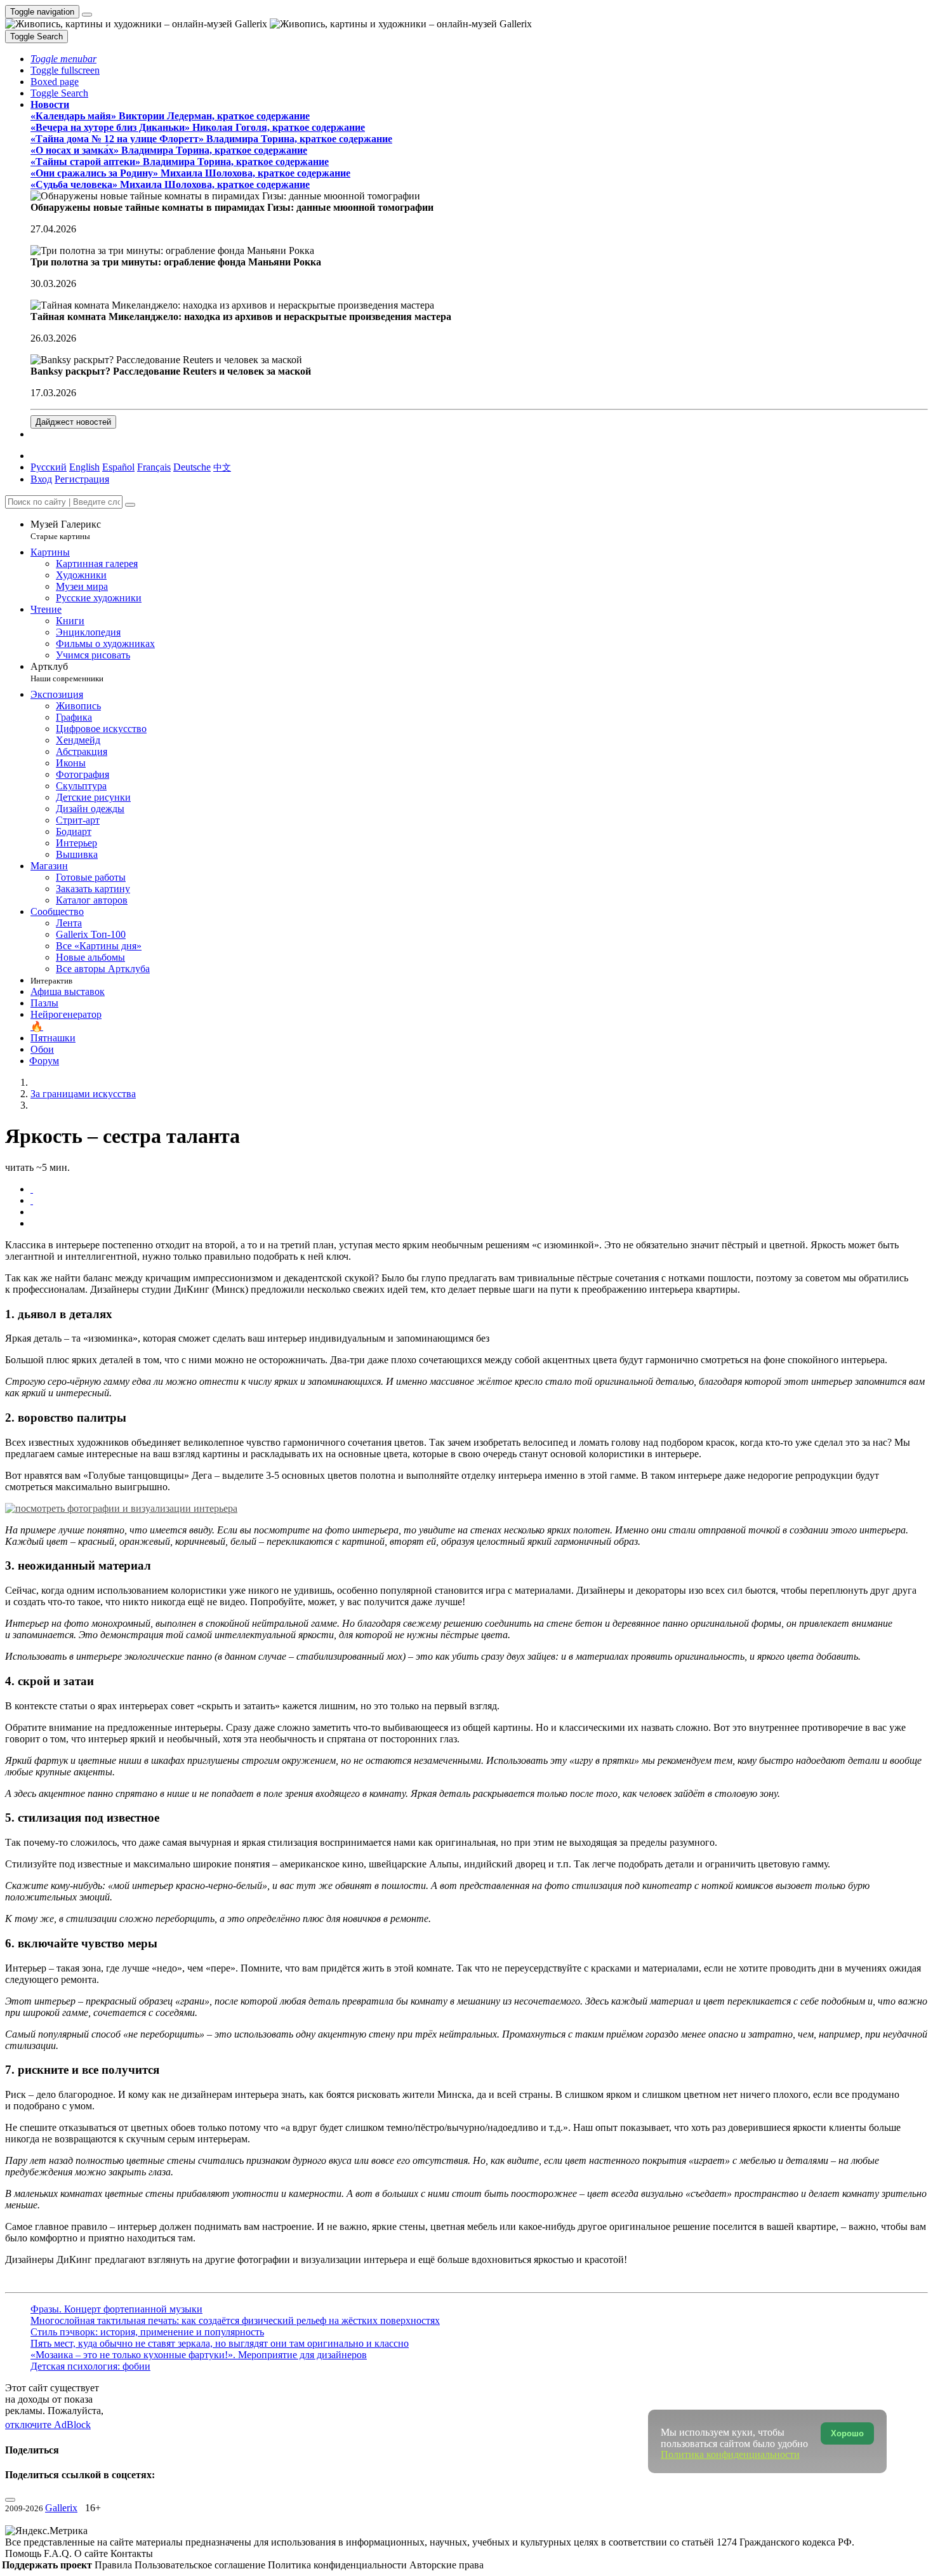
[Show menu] (87, 15)
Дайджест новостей (73, 422)
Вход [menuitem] (41, 479)
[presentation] (479, 1212)
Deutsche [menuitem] (192, 467)
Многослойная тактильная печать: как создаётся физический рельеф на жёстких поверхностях (235, 2320)
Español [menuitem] (118, 467)
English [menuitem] (84, 467)
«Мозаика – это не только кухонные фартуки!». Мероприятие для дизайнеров (199, 2355)
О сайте (92, 2553)
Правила (115, 2565)
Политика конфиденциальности (339, 2565)
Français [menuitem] (154, 467)
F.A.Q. (59, 2553)
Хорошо (847, 2433)
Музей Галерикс (66, 530)
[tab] (32, 1189)
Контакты (132, 2553)
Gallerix (61, 2508)
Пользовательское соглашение (201, 2565)
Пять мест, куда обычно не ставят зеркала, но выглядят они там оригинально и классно (220, 2343)
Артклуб (67, 672)
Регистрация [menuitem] (82, 479)
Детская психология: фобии (90, 2366)
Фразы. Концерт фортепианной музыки (116, 2309)
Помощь (24, 2553)
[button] (63, 59)
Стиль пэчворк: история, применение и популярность (147, 2332)
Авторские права (447, 2565)
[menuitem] (222, 467)
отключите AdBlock (48, 2425)
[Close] (130, 505)
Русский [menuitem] (49, 467)
